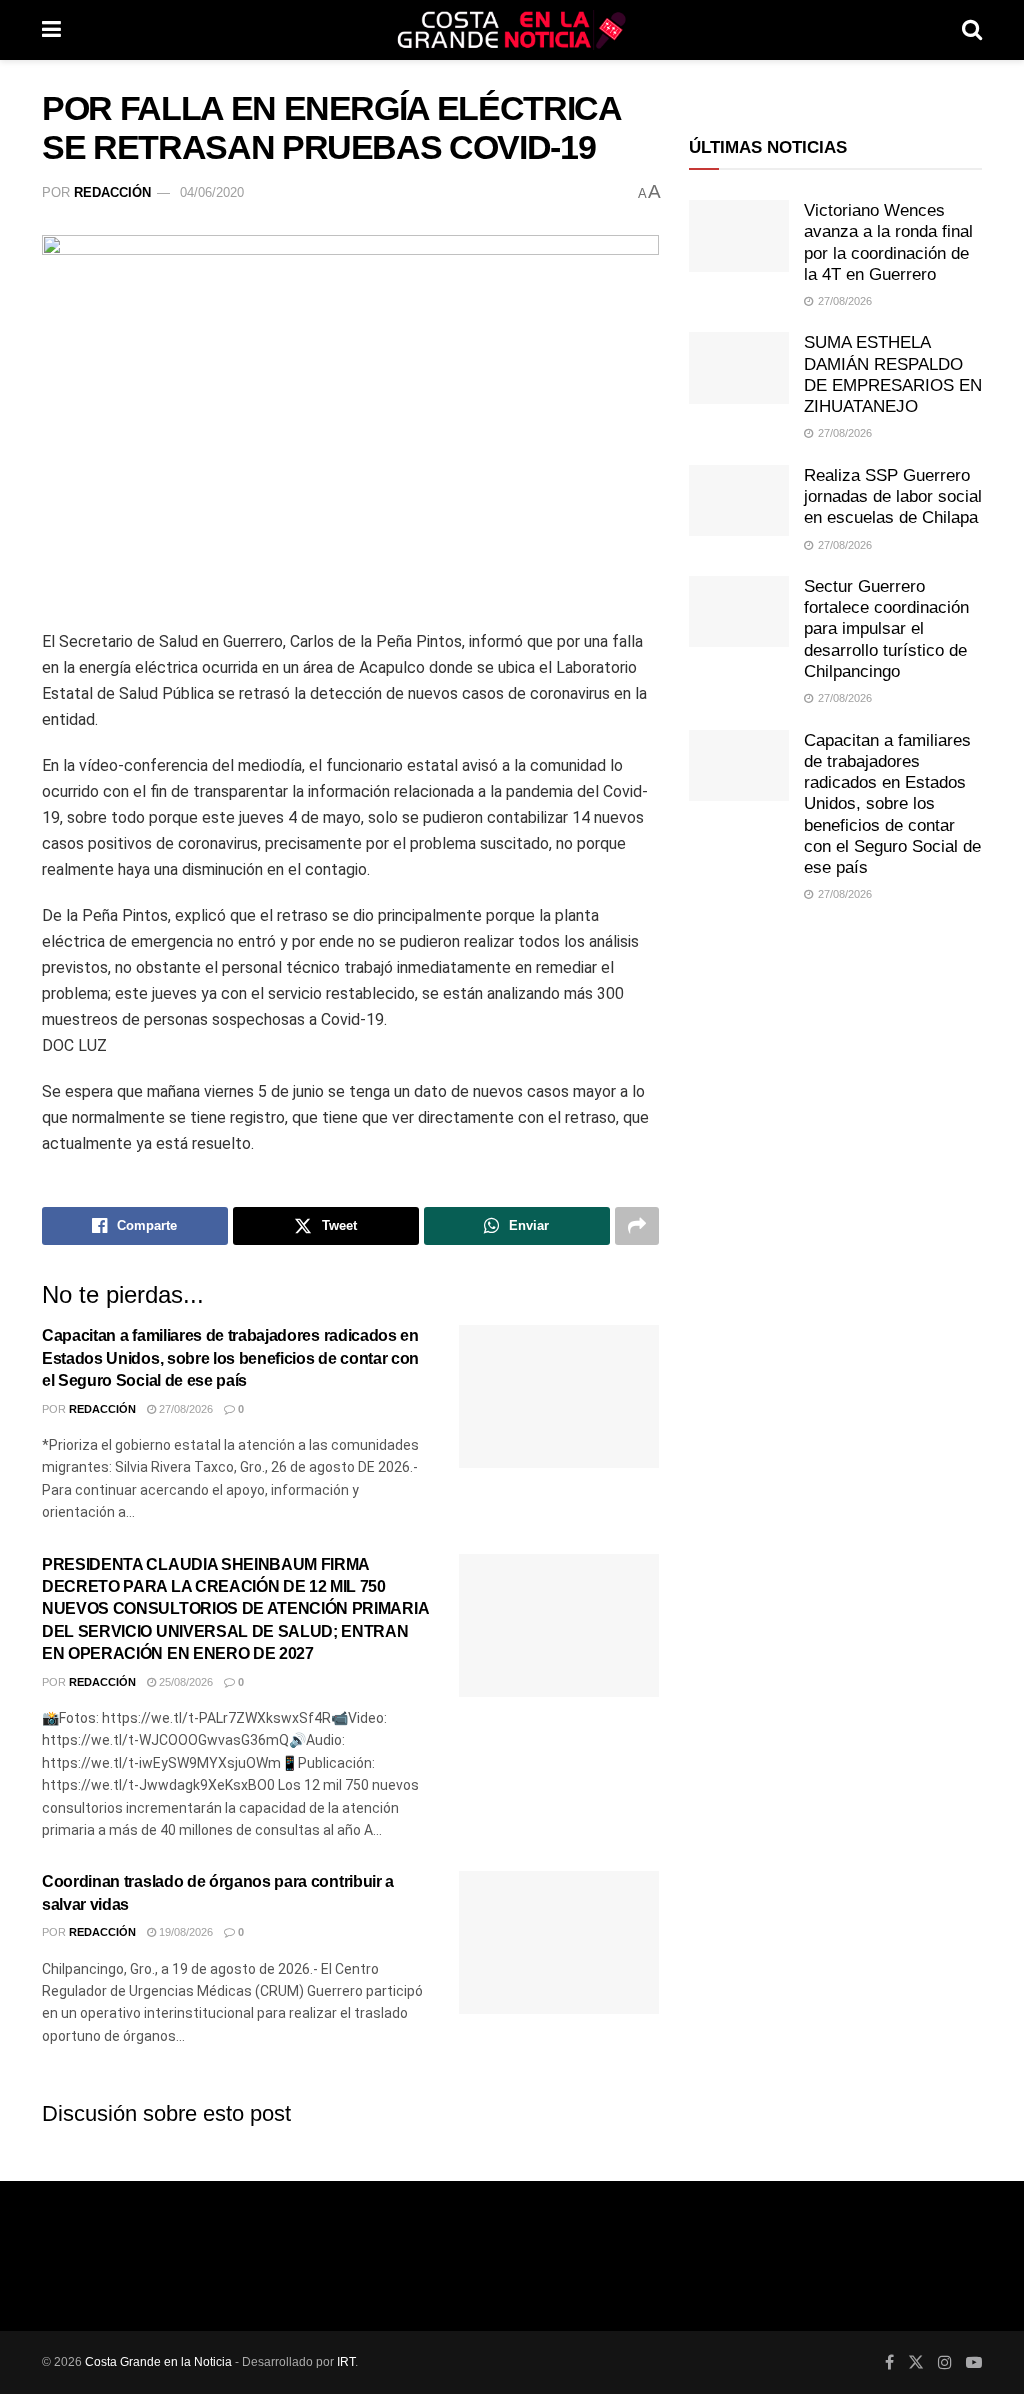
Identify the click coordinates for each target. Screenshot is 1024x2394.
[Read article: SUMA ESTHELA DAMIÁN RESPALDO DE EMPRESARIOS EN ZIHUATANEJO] (739, 368)
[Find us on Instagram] (945, 2362)
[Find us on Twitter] (916, 2362)
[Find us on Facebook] (889, 2362)
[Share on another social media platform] (637, 1226)
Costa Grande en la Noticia (158, 2362)
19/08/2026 (184, 1932)
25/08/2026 (184, 1682)
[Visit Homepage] (512, 30)
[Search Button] (972, 30)
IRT (346, 2362)
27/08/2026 (184, 1409)
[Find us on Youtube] (974, 2362)
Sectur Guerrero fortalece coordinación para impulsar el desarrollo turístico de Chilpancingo (886, 629)
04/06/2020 (212, 192)
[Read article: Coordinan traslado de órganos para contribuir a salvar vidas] (559, 1942)
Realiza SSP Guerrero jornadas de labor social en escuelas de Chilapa (893, 497)
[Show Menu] (51, 30)
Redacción (112, 192)
